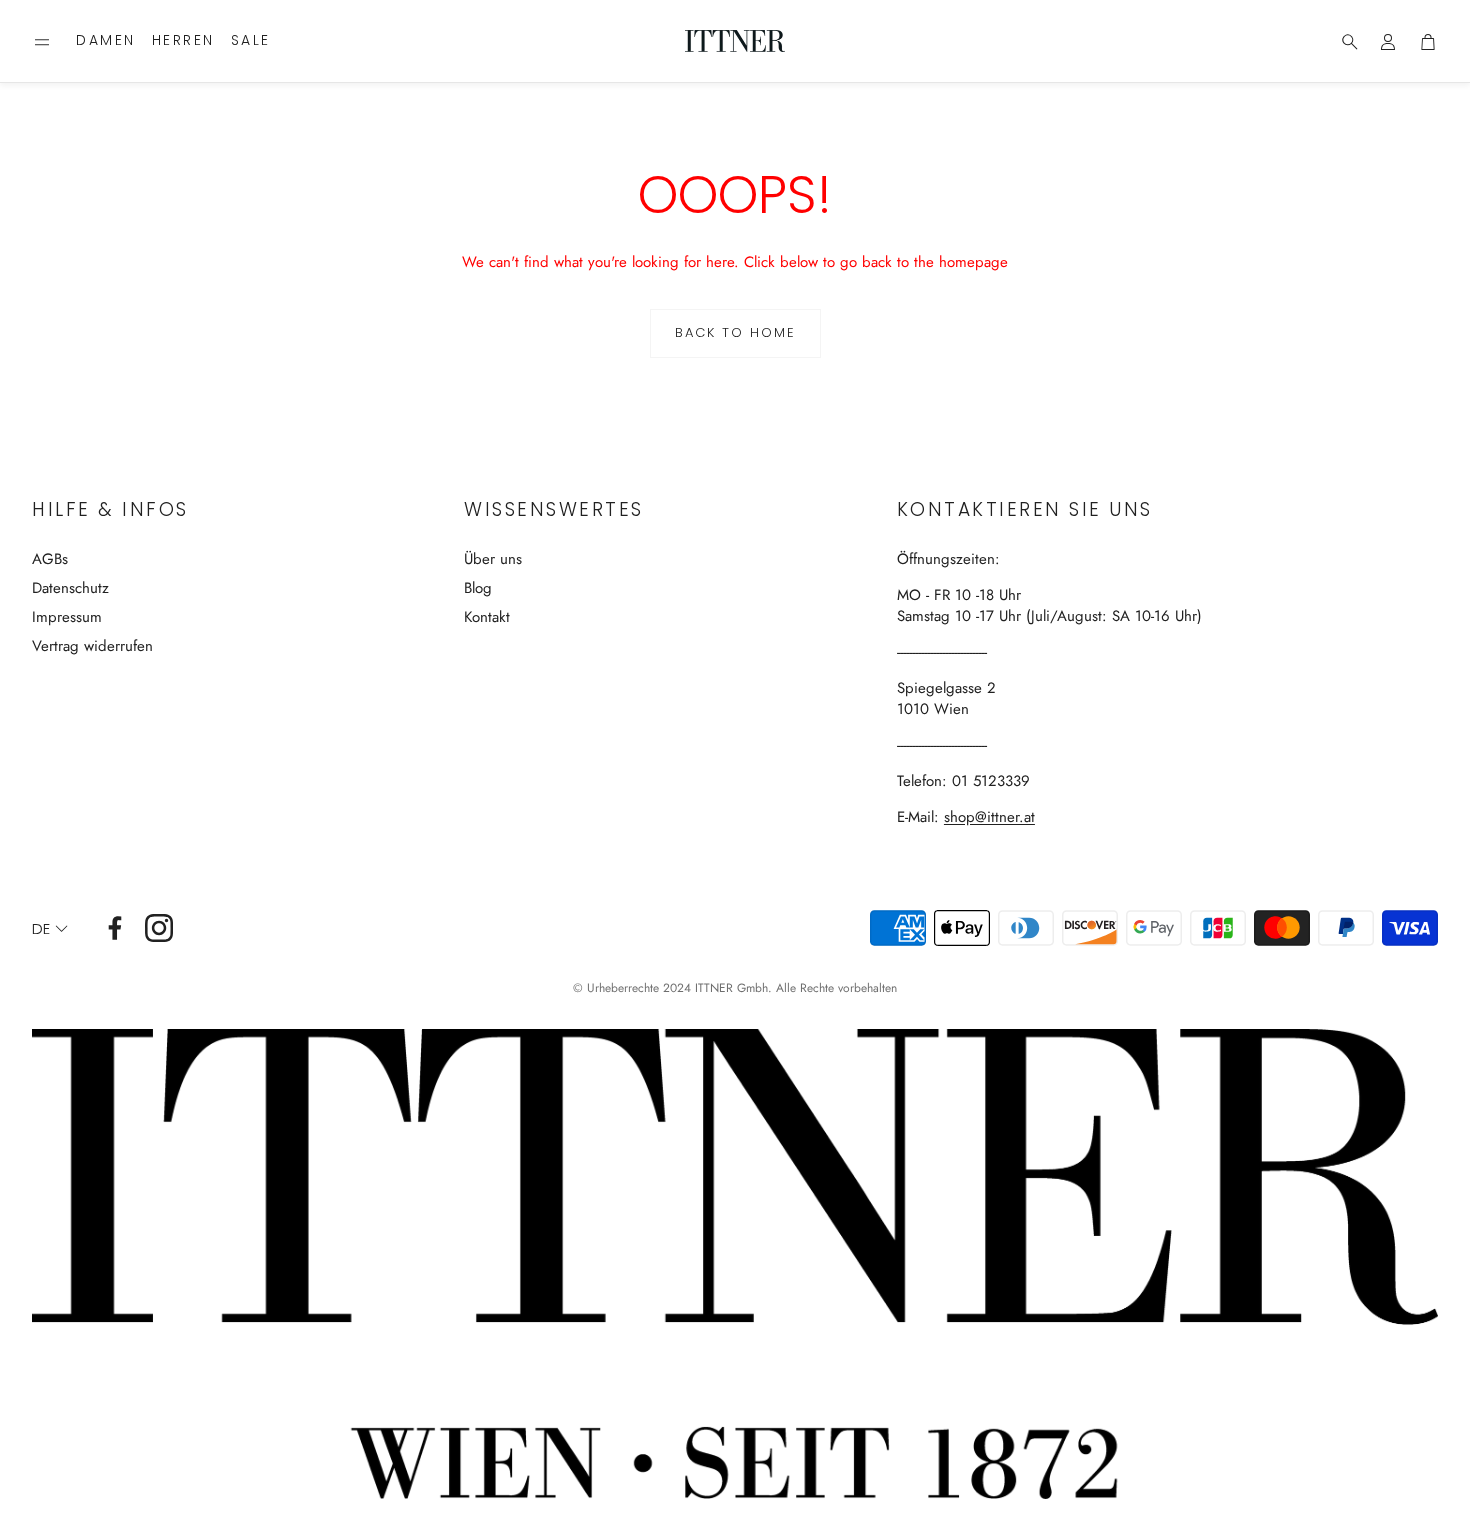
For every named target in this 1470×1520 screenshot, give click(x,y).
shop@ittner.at (989, 817)
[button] (42, 42)
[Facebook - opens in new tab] (115, 928)
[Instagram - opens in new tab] (159, 928)
